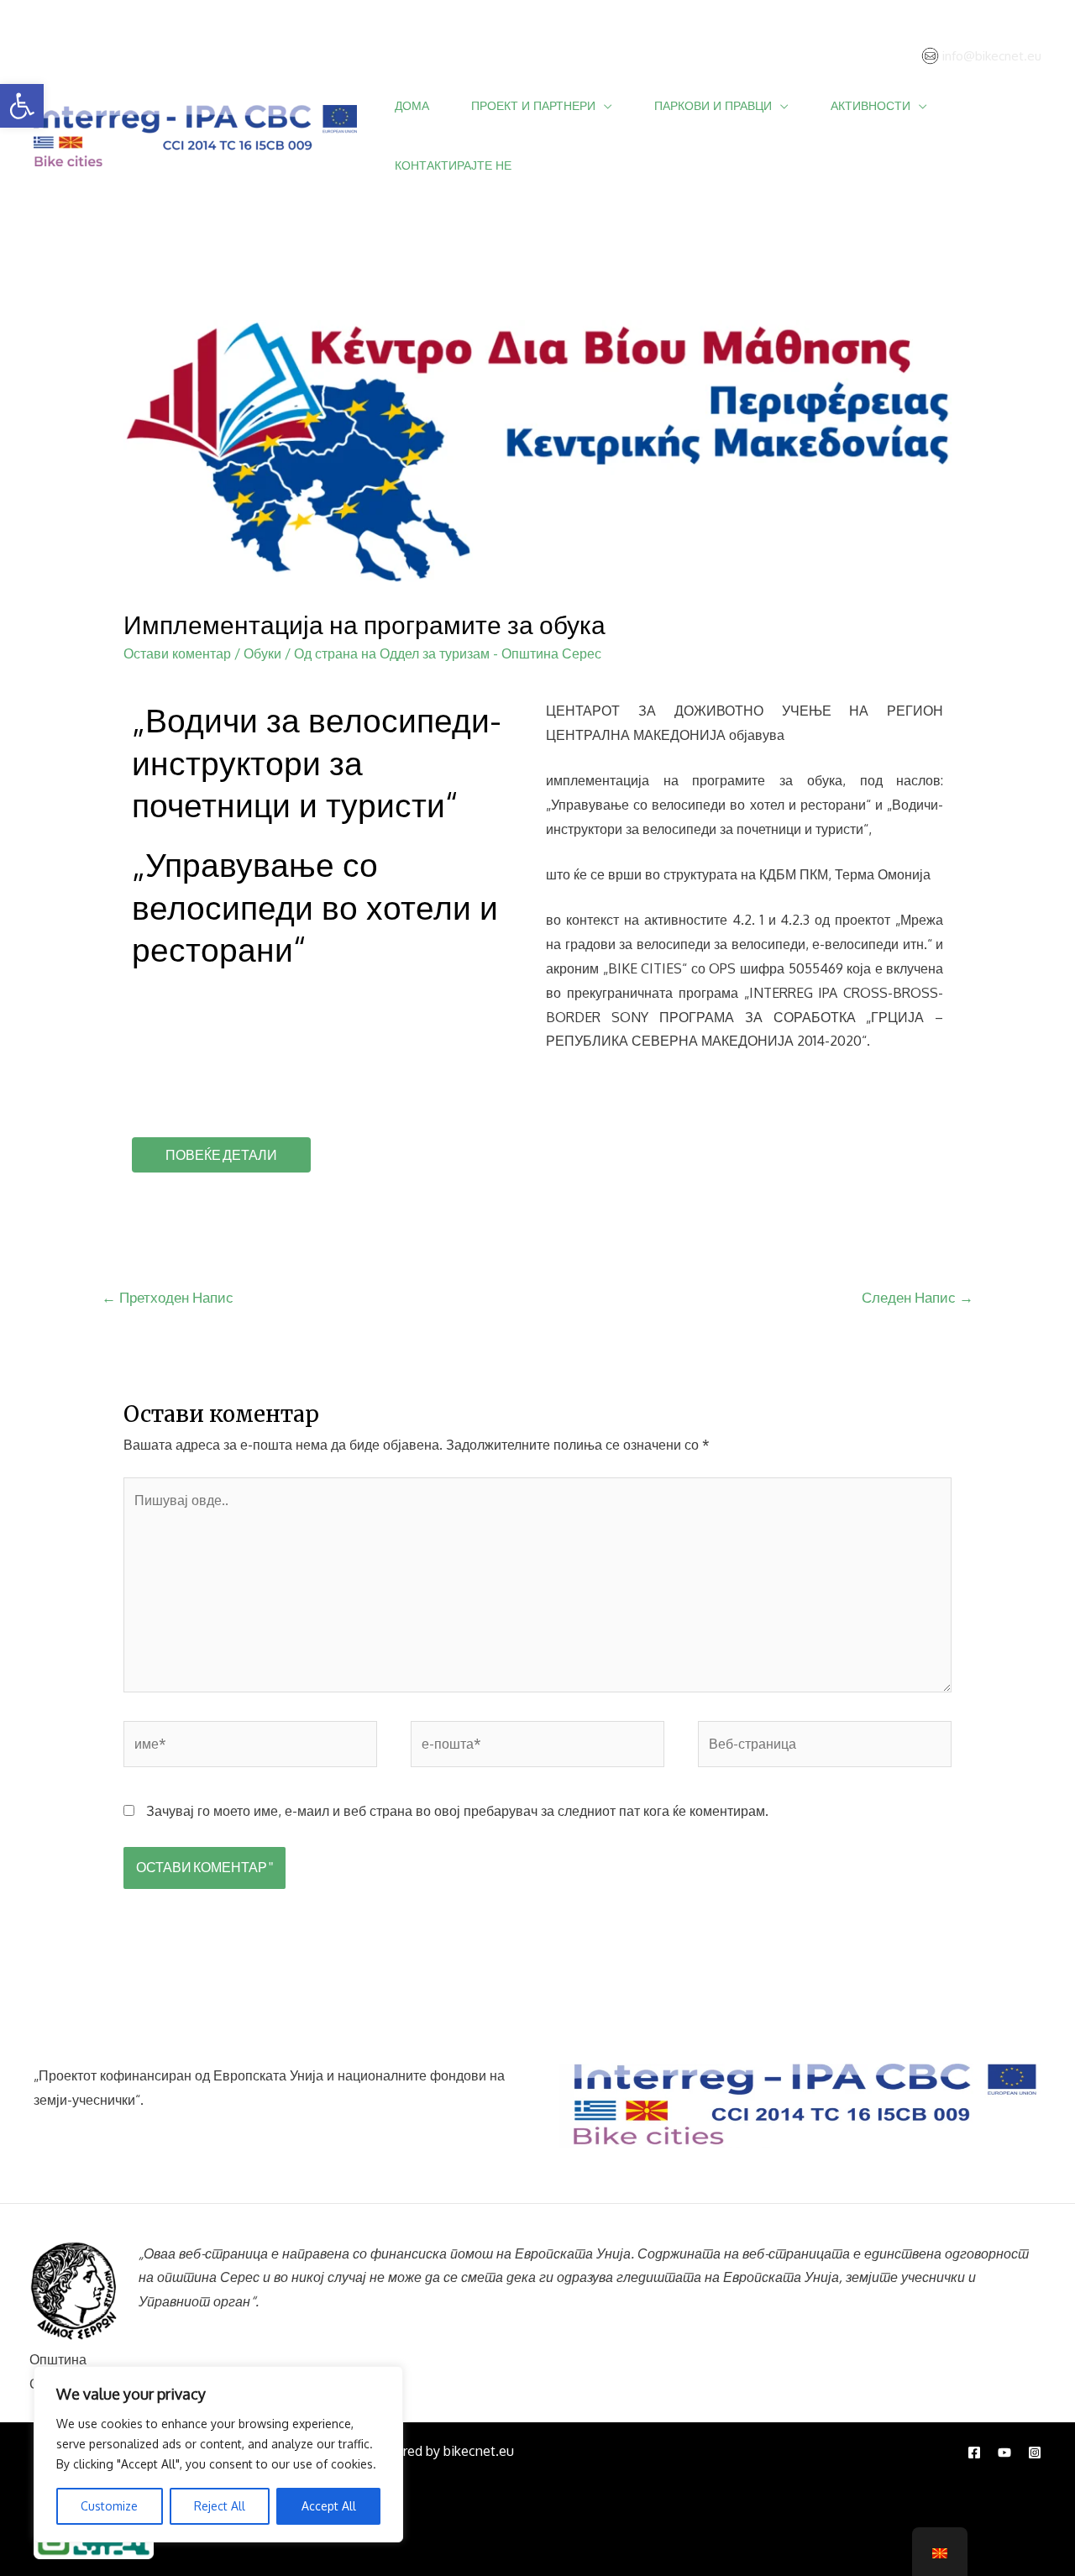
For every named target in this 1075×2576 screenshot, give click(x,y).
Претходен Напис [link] (168, 1297)
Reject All (220, 2506)
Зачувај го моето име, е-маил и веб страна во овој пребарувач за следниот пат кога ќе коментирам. (457, 1811)
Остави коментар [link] (177, 653)
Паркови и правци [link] (713, 105)
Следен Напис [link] (918, 1297)
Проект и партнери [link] (533, 105)
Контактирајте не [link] (453, 165)
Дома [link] (412, 105)
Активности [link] (870, 105)
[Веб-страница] (825, 1747)
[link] (22, 106)
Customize (109, 2506)
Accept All (329, 2506)
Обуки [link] (262, 653)
